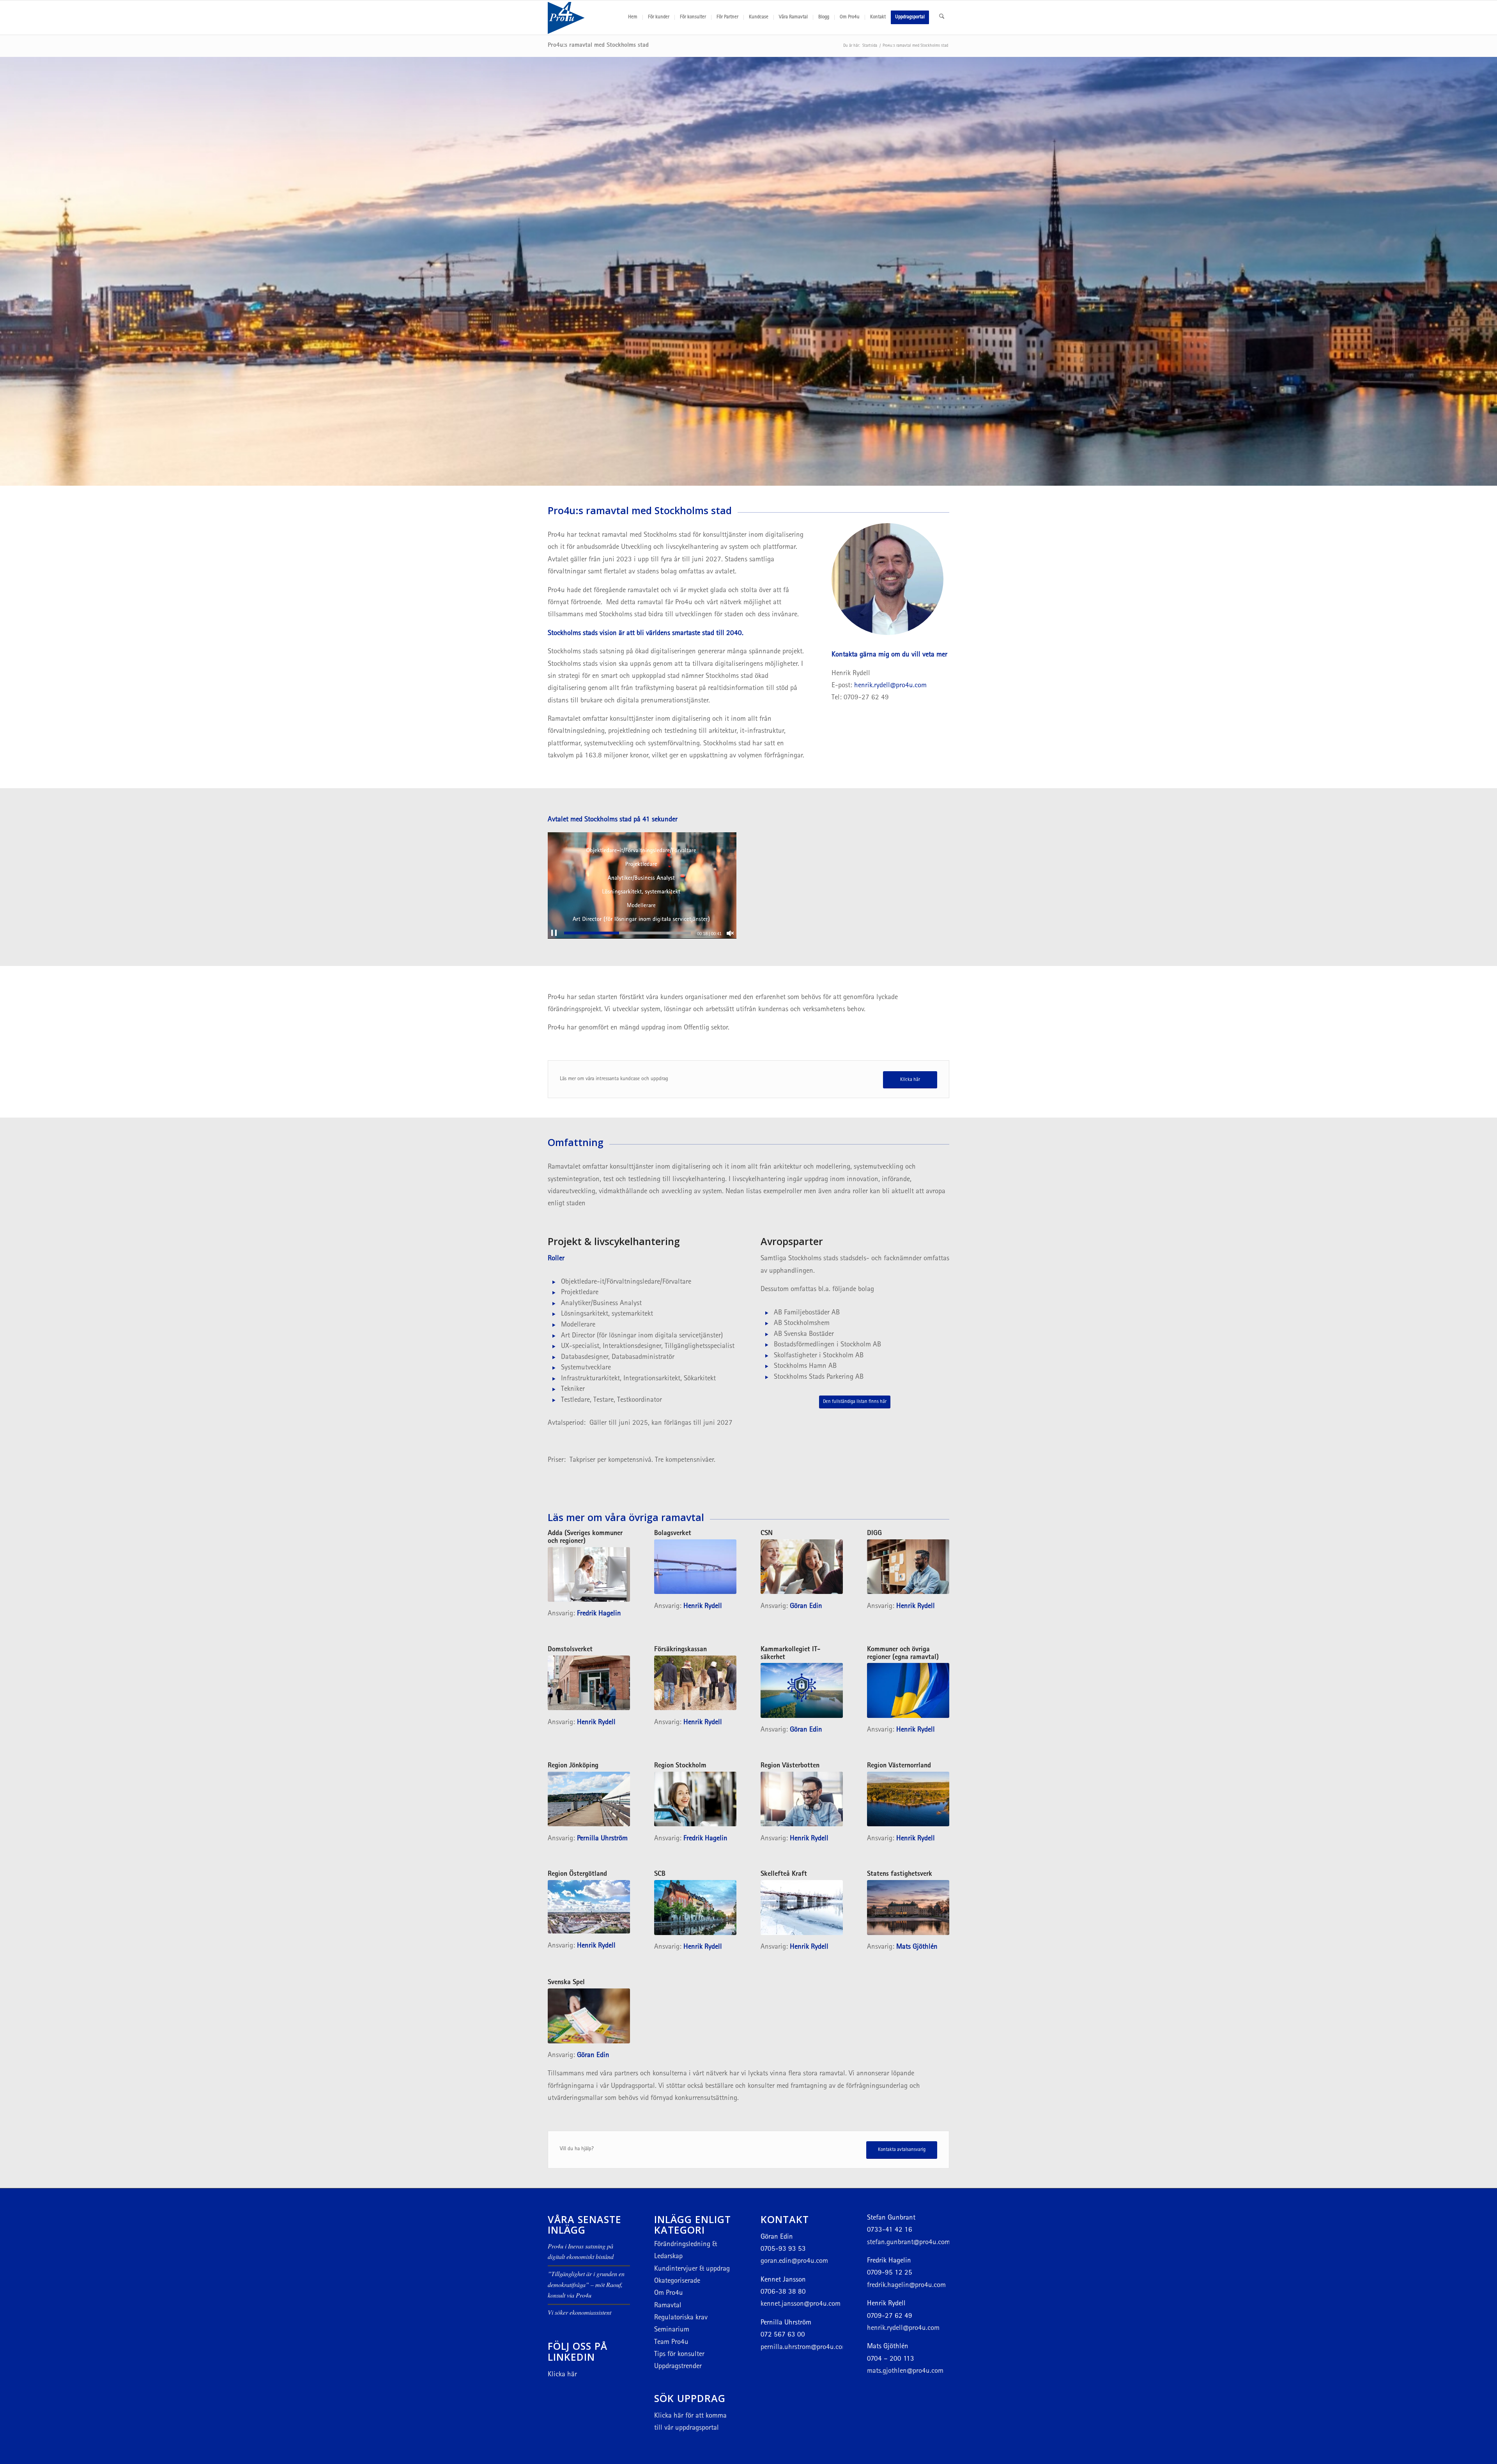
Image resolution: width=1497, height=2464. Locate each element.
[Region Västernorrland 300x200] (908, 1799)
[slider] (627, 933)
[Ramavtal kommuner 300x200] (908, 1690)
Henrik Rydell (703, 1607)
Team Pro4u (671, 2343)
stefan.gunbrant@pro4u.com (909, 2243)
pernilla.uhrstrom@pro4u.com (804, 2348)
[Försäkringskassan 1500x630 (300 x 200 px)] (695, 1683)
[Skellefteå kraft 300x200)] (802, 1908)
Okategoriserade (677, 2281)
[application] (642, 885)
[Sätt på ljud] (730, 933)
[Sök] (942, 18)
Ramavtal (668, 2306)
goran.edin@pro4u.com (794, 2261)
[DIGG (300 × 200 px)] (908, 1567)
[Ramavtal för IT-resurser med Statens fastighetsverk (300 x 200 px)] (908, 1908)
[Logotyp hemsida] (585, 18)
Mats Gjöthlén (918, 1947)
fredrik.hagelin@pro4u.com (906, 2286)
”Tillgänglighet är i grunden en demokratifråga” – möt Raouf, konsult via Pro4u (586, 2284)
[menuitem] (633, 18)
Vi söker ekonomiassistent (580, 2312)
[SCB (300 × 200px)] (695, 1908)
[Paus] (554, 933)
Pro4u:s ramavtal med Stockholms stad (598, 46)
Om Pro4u (669, 2293)
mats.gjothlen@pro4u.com (905, 2371)
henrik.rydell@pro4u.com (890, 686)
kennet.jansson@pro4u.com (801, 2304)
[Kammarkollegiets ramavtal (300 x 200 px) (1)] (802, 1690)
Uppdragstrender (678, 2367)
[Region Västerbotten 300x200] (802, 1799)
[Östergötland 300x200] (589, 1907)
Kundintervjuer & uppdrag (692, 2269)
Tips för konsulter (679, 2355)
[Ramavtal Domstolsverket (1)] (589, 1683)
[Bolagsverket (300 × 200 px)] (695, 1567)
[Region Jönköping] (589, 1799)
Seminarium (672, 2330)
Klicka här (562, 2375)
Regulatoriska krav (681, 2318)
